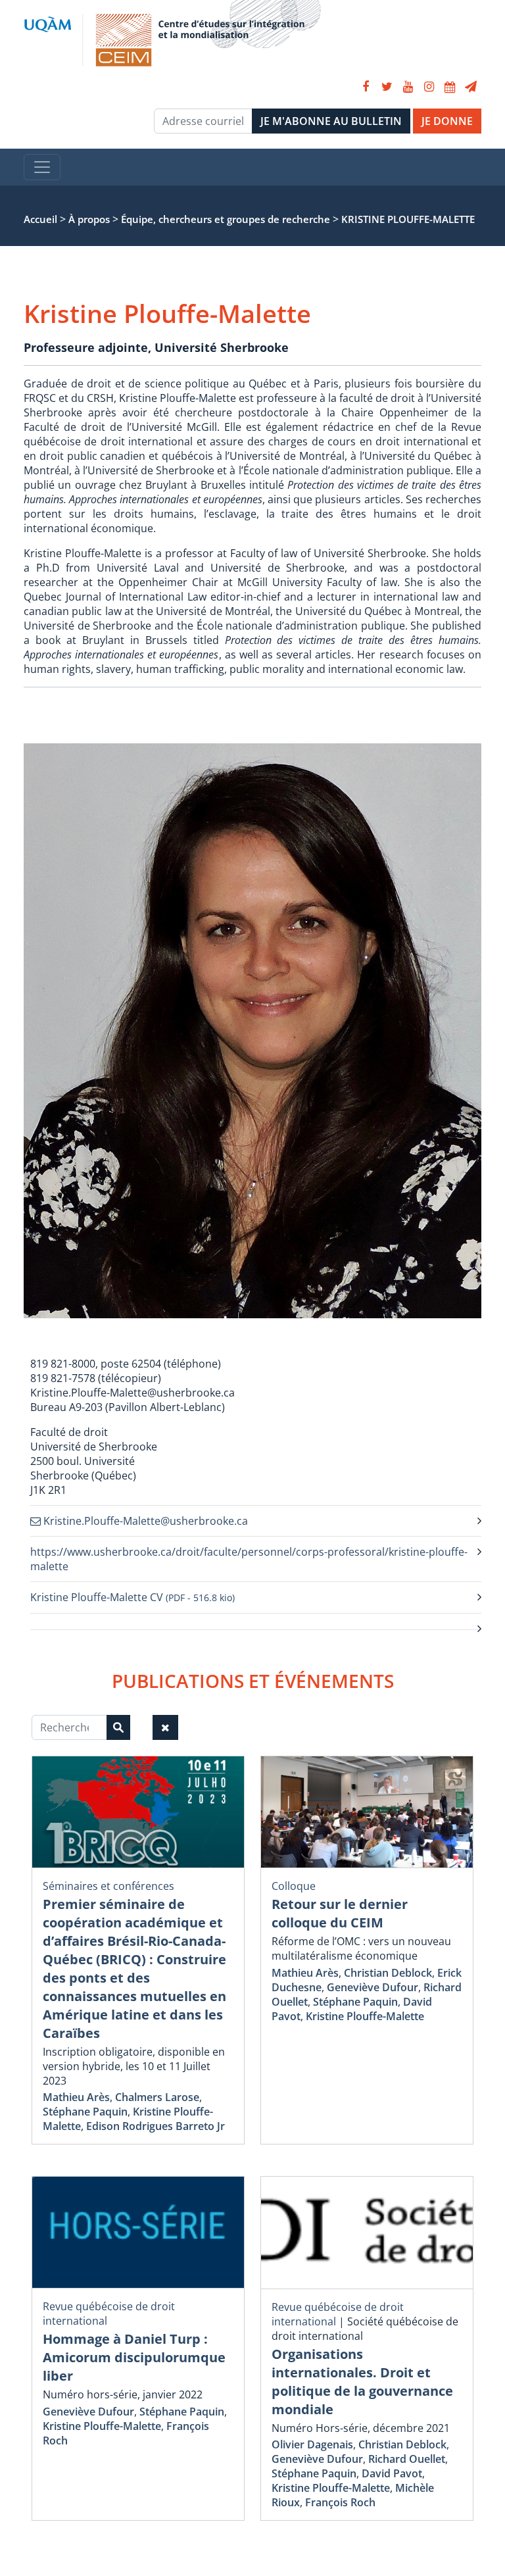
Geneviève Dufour (373, 1987)
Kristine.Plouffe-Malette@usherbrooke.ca (144, 1521)
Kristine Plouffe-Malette (365, 2016)
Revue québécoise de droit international (338, 2314)
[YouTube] (408, 87)
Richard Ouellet (407, 2459)
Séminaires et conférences (108, 1886)
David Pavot (392, 2473)
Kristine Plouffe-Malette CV (132, 1597)
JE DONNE (447, 121)
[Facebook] (366, 87)
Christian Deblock (388, 1973)
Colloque (294, 1886)
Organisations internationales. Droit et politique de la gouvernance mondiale (362, 2382)
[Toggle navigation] (42, 167)
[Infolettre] (471, 87)
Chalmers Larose (157, 2097)
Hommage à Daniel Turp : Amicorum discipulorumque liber (134, 2357)
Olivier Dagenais (312, 2444)
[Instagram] (429, 87)
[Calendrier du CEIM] (450, 87)
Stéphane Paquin (85, 2112)
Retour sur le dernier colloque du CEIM (340, 1913)
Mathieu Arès (76, 2097)
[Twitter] (387, 87)
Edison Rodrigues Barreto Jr (156, 2126)
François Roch (340, 2502)
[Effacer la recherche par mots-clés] (165, 1727)
